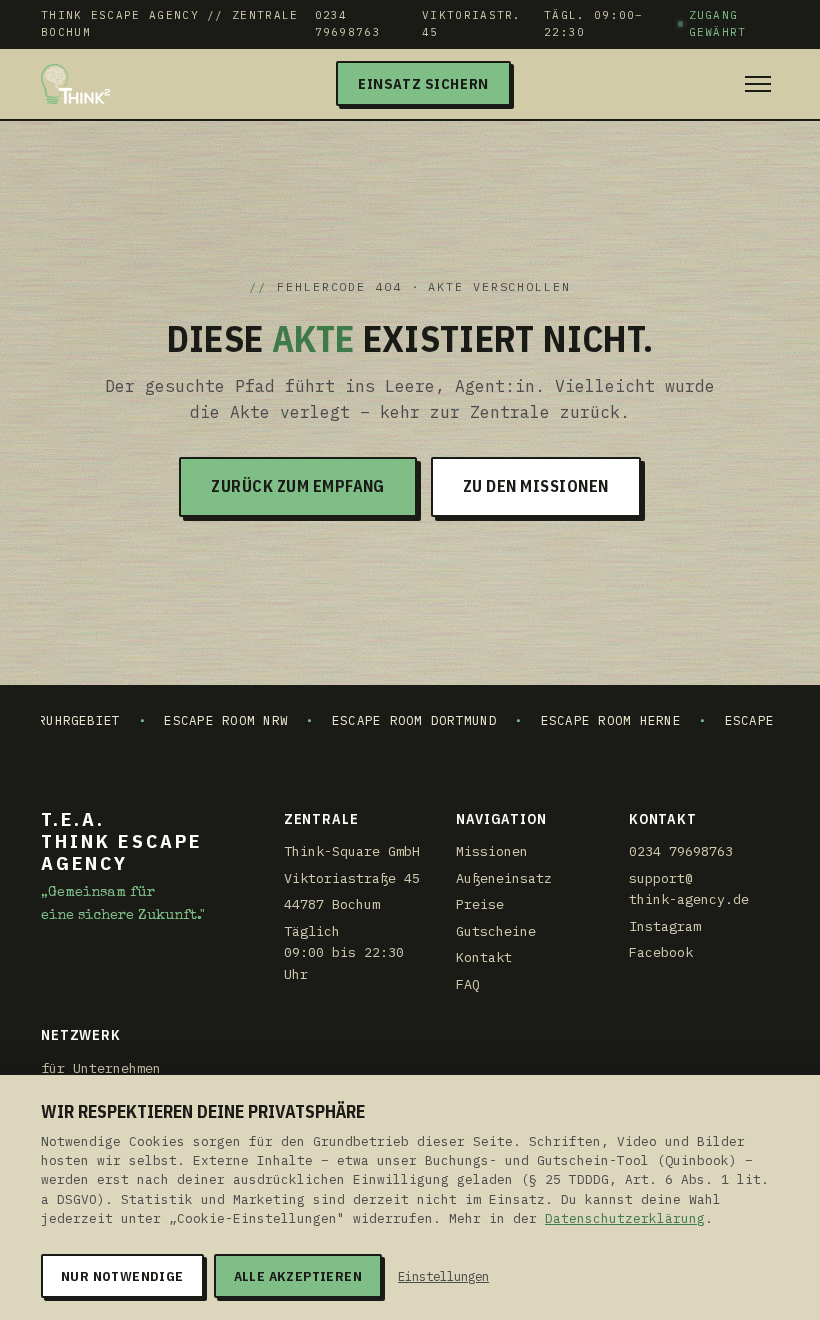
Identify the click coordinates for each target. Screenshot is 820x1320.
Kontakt (484, 957)
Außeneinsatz (504, 878)
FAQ (468, 984)
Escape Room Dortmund (389, 720)
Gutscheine (496, 931)
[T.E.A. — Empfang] (75, 84)
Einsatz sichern (423, 83)
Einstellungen (443, 1276)
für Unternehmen (101, 1068)
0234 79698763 (348, 23)
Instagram (665, 926)
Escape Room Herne (586, 720)
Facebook (661, 952)
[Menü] (758, 84)
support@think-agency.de (689, 889)
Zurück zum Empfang (298, 486)
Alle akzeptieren (298, 1276)
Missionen (492, 851)
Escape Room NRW (202, 720)
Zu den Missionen (536, 486)
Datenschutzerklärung (625, 1218)
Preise (480, 904)
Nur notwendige (122, 1276)
